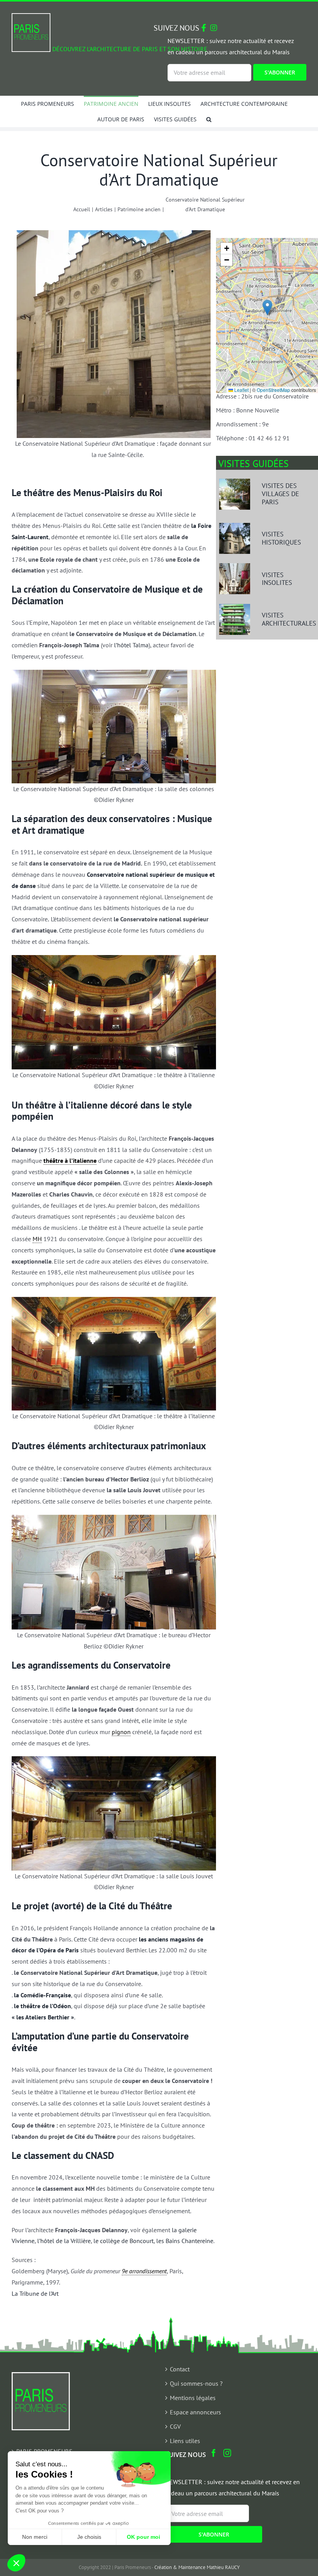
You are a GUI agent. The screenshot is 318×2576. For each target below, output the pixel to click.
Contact (180, 2369)
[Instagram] (227, 2453)
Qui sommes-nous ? (196, 2383)
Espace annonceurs (195, 2412)
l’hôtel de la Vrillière (64, 2241)
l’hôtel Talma (131, 645)
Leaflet (241, 390)
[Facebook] (214, 2453)
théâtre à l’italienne (70, 1160)
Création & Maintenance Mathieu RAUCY (197, 2567)
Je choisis (89, 2537)
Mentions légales (193, 2398)
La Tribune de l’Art (35, 2293)
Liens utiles (185, 2441)
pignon (121, 1732)
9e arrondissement (144, 2271)
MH (37, 1239)
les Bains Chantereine (185, 2241)
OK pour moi (143, 2537)
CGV (175, 2426)
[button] (209, 119)
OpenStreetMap (273, 390)
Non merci (35, 2537)
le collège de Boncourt (124, 2241)
